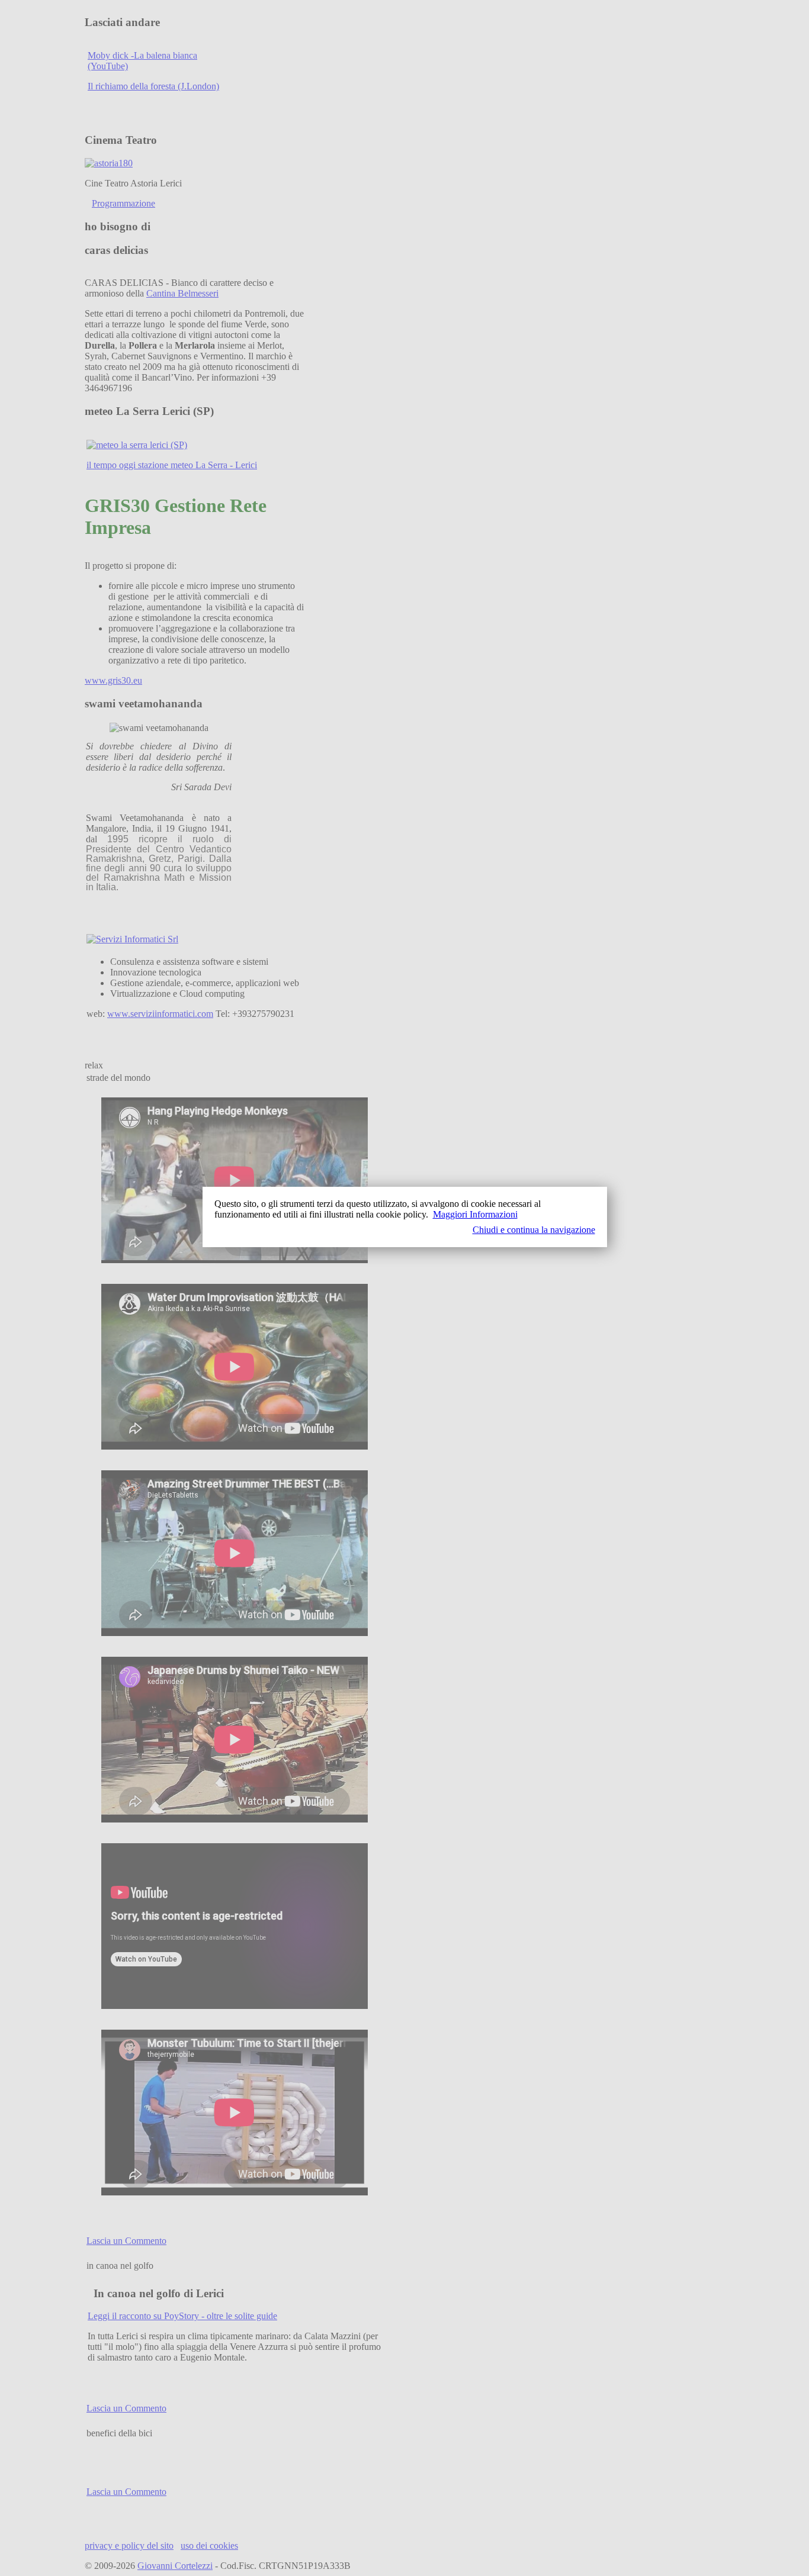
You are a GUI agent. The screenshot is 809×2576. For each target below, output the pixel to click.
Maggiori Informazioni (475, 1214)
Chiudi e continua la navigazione (534, 1230)
